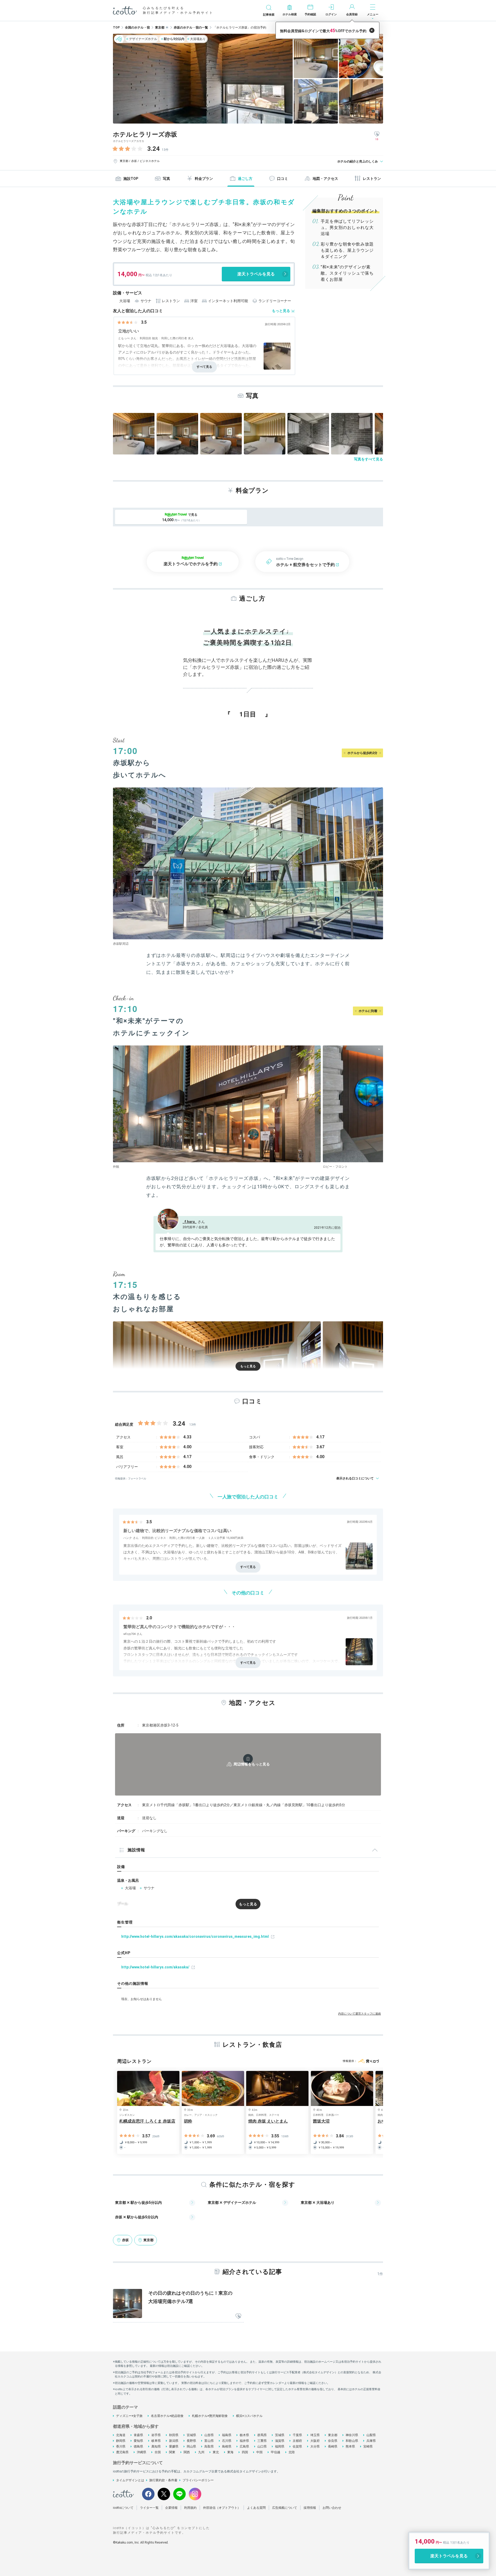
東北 (216, 2452)
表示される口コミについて (355, 1478)
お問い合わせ (332, 2508)
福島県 (227, 2435)
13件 (165, 150)
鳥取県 (209, 2446)
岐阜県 (156, 2441)
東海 (230, 2452)
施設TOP (131, 179)
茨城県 (280, 2435)
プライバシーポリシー (198, 2480)
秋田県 (174, 2435)
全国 (158, 2452)
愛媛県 (174, 2446)
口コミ (283, 179)
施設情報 (136, 1850)
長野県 (191, 2441)
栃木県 (244, 2435)
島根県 (227, 2446)
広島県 (244, 2446)
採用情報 (310, 2508)
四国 (245, 2452)
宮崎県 (368, 2446)
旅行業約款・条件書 (163, 2480)
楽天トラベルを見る (256, 274)
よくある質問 (256, 2508)
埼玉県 (315, 2435)
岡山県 (191, 2446)
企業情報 (171, 2508)
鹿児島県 (122, 2452)
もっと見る (281, 311)
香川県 (121, 2446)
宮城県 (191, 2435)
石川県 (227, 2441)
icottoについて (123, 2508)
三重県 (262, 2441)
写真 (166, 179)
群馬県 (262, 2435)
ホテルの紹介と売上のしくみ (358, 161)
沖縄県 (142, 2452)
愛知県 (138, 2441)
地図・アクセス (325, 179)
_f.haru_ (190, 1222)
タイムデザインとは (130, 2480)
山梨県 (371, 2435)
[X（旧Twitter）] (164, 2494)
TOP (116, 28)
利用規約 (190, 2508)
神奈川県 (352, 2435)
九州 (201, 2452)
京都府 (297, 2441)
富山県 (209, 2441)
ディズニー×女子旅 (129, 2416)
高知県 (156, 2446)
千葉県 (297, 2435)
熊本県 (350, 2446)
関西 (187, 2452)
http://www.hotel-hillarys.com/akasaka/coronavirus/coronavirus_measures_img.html (195, 1936)
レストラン (372, 179)
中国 (259, 2452)
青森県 (138, 2435)
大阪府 (315, 2441)
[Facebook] (148, 2494)
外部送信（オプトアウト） (222, 2508)
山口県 (262, 2446)
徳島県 (138, 2446)
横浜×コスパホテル (249, 2416)
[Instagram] (195, 2494)
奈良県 (333, 2441)
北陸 (292, 2452)
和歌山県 (352, 2441)
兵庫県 (371, 2441)
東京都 (333, 2435)
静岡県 (121, 2441)
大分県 (315, 2446)
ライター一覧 (149, 2508)
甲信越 (276, 2452)
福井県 (244, 2441)
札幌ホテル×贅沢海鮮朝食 (210, 2416)
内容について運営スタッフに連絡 (360, 2014)
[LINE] (179, 2494)
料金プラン (204, 179)
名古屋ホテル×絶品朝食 (167, 2416)
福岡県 (280, 2446)
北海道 (121, 2435)
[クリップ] (238, 2316)
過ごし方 (245, 179)
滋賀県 (280, 2441)
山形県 (209, 2435)
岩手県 (156, 2435)
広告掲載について (285, 2508)
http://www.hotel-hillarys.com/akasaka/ (155, 1967)
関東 (172, 2452)
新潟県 (174, 2441)
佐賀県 (297, 2446)
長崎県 (333, 2446)
